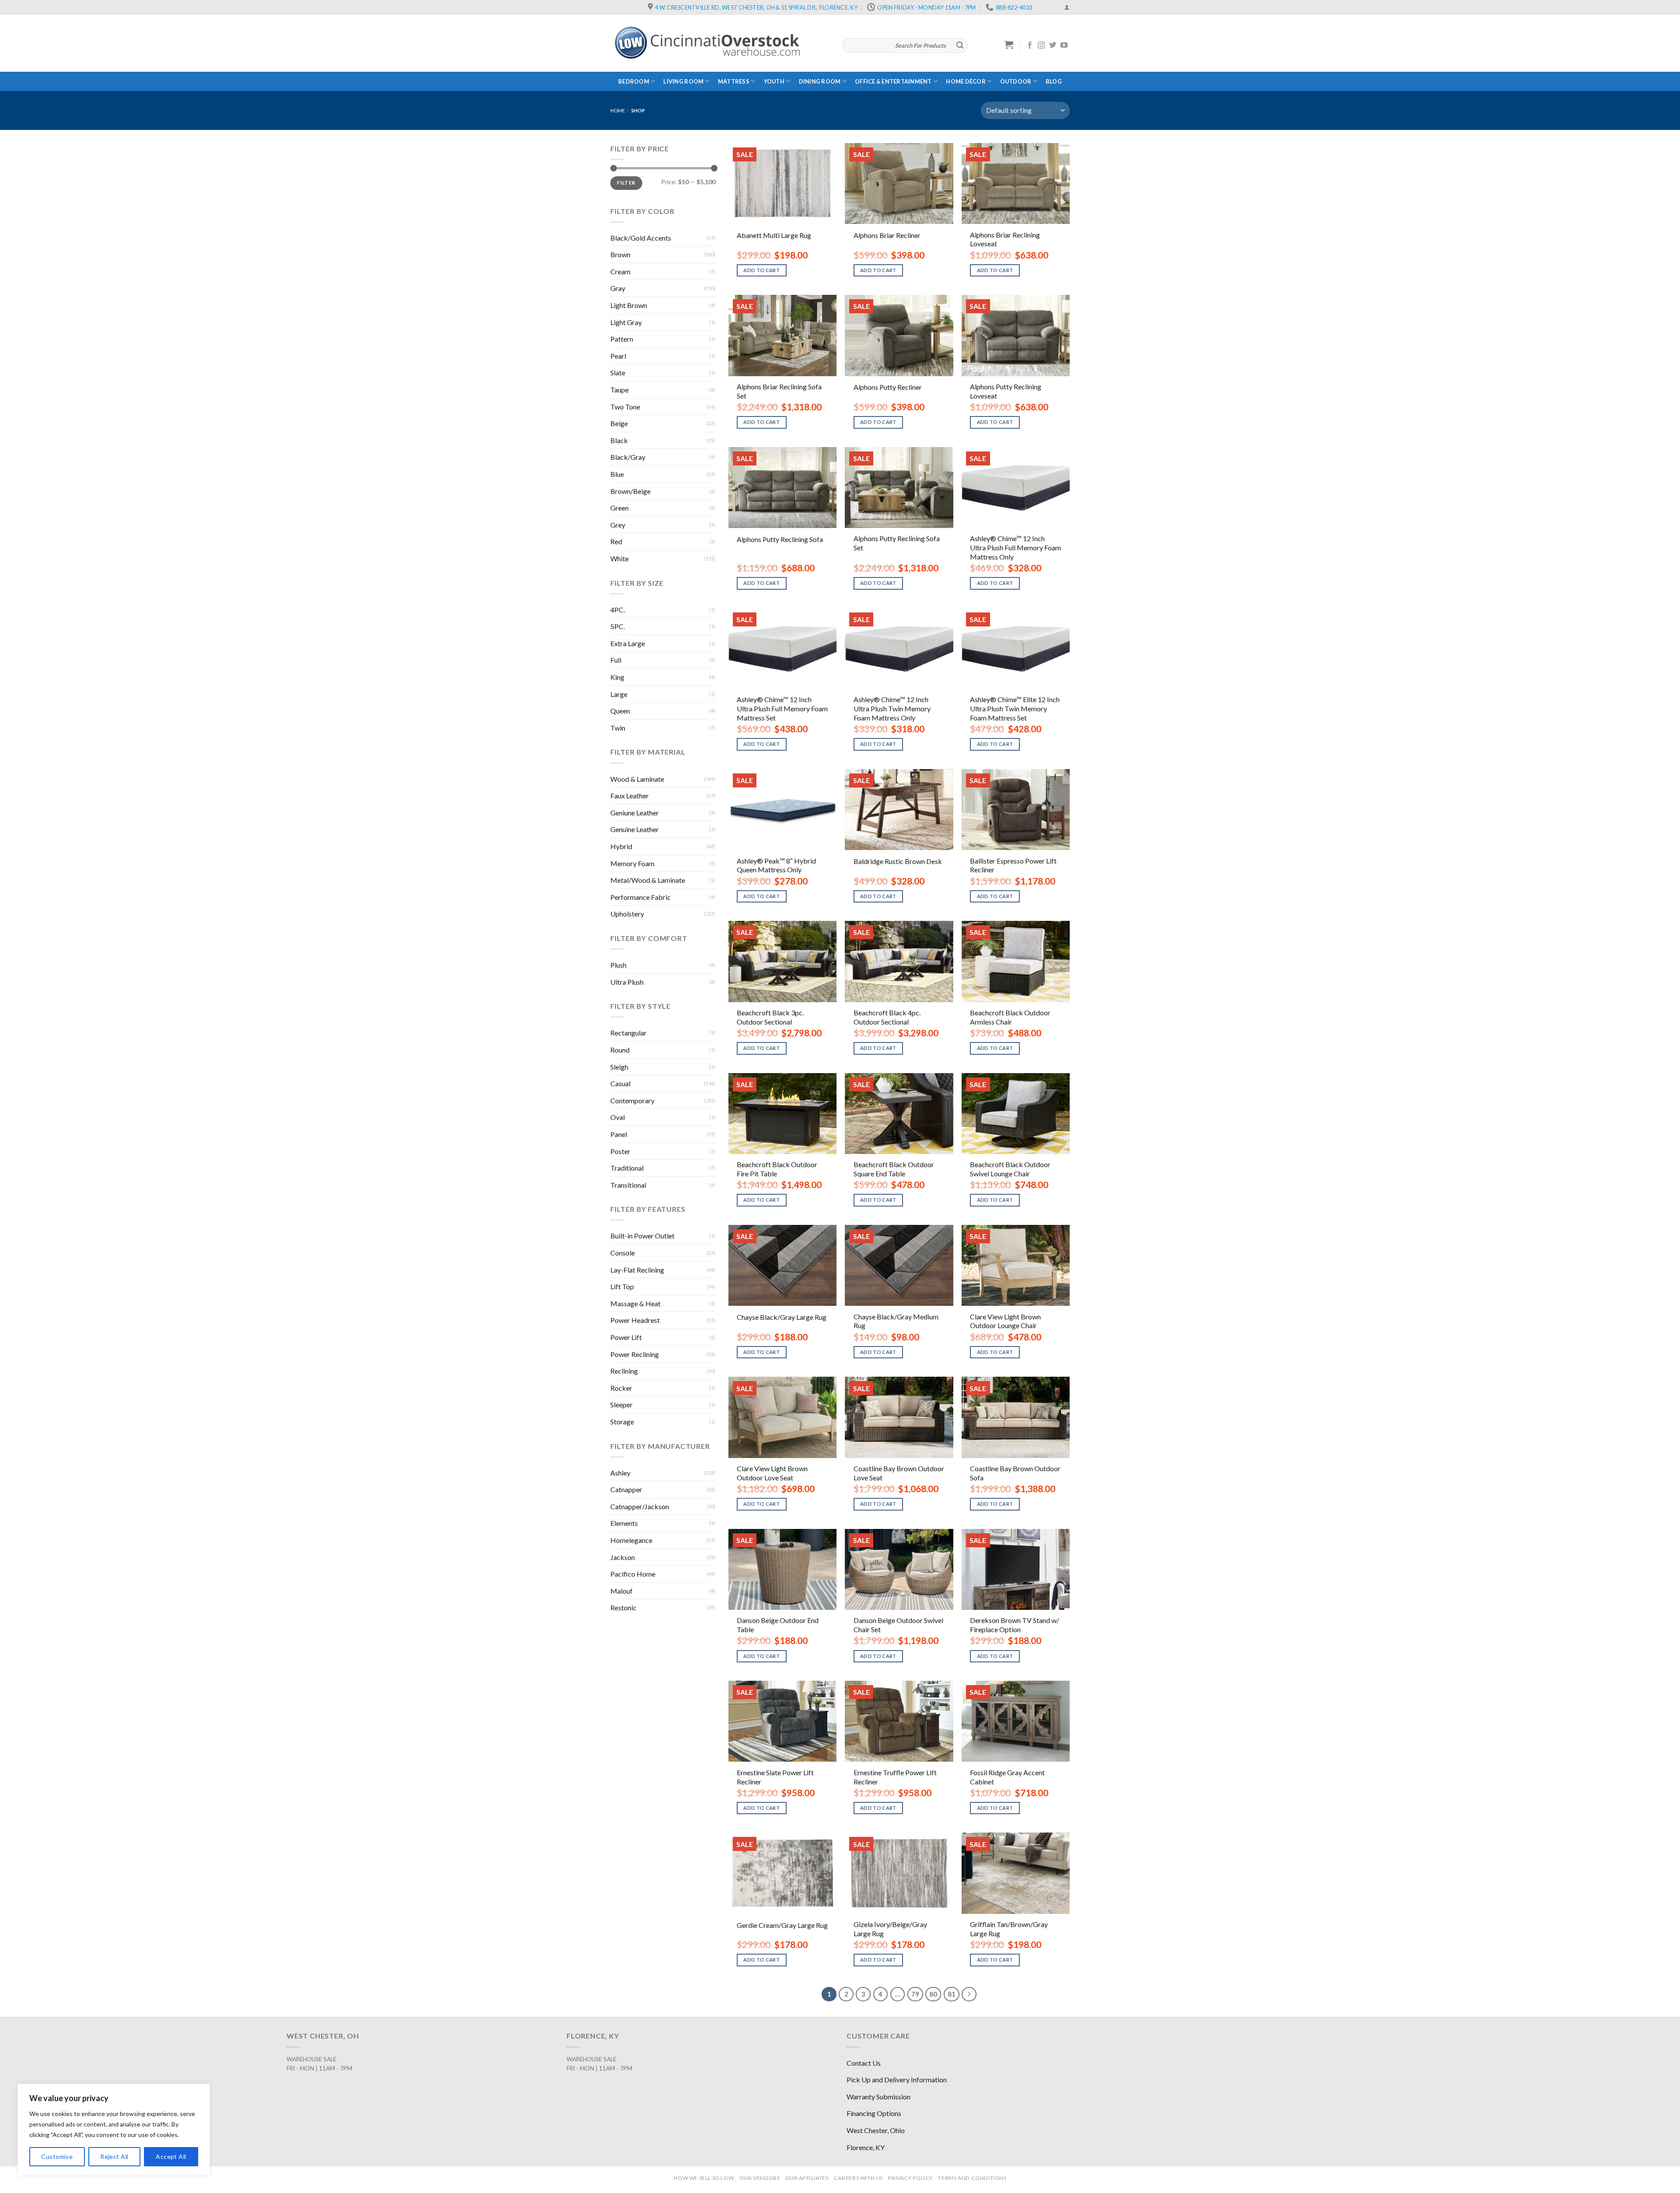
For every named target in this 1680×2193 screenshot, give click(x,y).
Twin (618, 728)
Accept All (171, 2156)
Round (620, 1050)
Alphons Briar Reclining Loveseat (1005, 239)
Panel (619, 1134)
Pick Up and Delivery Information (897, 2079)
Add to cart (761, 270)
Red (616, 541)
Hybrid (621, 846)
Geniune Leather (635, 813)
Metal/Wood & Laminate (648, 880)
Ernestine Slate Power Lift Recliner (775, 1777)
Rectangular (628, 1033)
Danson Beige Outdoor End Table (778, 1625)
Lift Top (622, 1286)
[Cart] (1009, 45)
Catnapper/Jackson (640, 1506)
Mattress (734, 81)
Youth (774, 81)
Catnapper (626, 1489)
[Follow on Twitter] (1053, 45)
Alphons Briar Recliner (887, 235)
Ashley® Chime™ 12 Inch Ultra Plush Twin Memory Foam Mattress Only (892, 708)
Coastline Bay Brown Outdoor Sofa (1015, 1473)
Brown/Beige (630, 491)
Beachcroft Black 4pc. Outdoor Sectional (887, 1017)
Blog (1054, 81)
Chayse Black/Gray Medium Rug (896, 1321)
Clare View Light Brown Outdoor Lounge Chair (1005, 1321)
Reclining (624, 1371)
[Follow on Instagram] (1041, 45)
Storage (622, 1422)
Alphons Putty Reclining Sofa (780, 539)
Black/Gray (628, 457)
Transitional (628, 1185)
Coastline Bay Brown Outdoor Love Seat (899, 1473)
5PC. (618, 626)
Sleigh (619, 1067)
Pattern (622, 339)
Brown (620, 254)
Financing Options (874, 2113)
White (619, 558)
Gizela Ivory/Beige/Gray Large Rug (890, 1929)
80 (933, 1994)
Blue (617, 474)
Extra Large (628, 643)
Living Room (683, 81)
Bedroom (634, 81)
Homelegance (631, 1540)
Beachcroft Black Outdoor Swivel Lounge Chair (1010, 1169)
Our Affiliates (807, 2178)
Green (619, 508)
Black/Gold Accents (641, 238)
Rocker (621, 1388)
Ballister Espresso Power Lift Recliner (1013, 865)
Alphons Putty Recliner (888, 387)
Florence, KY (866, 2147)
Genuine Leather (635, 829)
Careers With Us (858, 2178)
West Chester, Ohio (876, 2130)
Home (618, 110)
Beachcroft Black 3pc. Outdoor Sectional (770, 1017)
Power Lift (626, 1337)
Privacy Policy (910, 2178)
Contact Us (864, 2063)
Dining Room (820, 81)
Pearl (618, 356)
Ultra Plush (627, 982)
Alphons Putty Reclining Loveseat (1006, 391)
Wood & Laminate (637, 779)
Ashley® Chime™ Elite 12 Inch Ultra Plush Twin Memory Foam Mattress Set (1015, 708)
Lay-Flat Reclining (637, 1270)
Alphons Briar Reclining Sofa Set (779, 391)
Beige (619, 423)
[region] (114, 2130)
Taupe (619, 390)
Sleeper (621, 1404)
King (617, 677)
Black (619, 440)
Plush (618, 965)
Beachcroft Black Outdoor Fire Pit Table (777, 1169)
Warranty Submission (878, 2097)
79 (915, 1994)
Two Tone (625, 407)
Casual (620, 1083)
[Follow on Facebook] (1030, 45)
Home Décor (966, 81)
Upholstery (627, 914)
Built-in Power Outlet (642, 1236)
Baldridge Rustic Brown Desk (898, 861)
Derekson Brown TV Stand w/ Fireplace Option (1015, 1625)
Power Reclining (635, 1354)
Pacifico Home (633, 1574)
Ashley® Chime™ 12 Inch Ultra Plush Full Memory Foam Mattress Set (782, 708)
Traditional (627, 1168)
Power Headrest (635, 1320)
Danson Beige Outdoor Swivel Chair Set (898, 1625)
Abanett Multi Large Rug (774, 235)
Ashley (620, 1473)
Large (619, 694)
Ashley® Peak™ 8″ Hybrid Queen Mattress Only (776, 865)
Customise (57, 2156)
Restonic (623, 1607)
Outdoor (1016, 81)
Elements (624, 1523)
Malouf (621, 1591)
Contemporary (632, 1100)
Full (616, 660)
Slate (618, 372)
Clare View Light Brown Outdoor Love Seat (772, 1473)
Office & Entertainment (893, 81)
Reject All (114, 2156)
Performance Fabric (640, 897)
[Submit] (960, 45)
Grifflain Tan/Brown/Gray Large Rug (1009, 1929)
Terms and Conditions (972, 2178)
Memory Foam (632, 863)
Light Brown (629, 305)
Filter (626, 183)
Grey (618, 525)
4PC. (618, 610)
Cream (620, 271)
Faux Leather (630, 796)
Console (623, 1253)
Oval (618, 1117)
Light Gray (626, 322)
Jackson (623, 1557)
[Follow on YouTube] (1064, 45)
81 (952, 1994)
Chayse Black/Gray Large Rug (782, 1317)
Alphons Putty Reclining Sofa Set (897, 543)
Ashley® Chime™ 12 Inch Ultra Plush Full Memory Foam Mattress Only (1015, 547)
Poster (620, 1151)
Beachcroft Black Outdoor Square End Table (894, 1169)
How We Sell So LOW (703, 2178)
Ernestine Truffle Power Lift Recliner (895, 1777)
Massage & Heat (635, 1303)
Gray (618, 288)
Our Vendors (760, 2178)
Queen (620, 711)
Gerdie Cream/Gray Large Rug (782, 1925)
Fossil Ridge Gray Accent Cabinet (1007, 1777)
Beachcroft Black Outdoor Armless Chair (1010, 1017)
